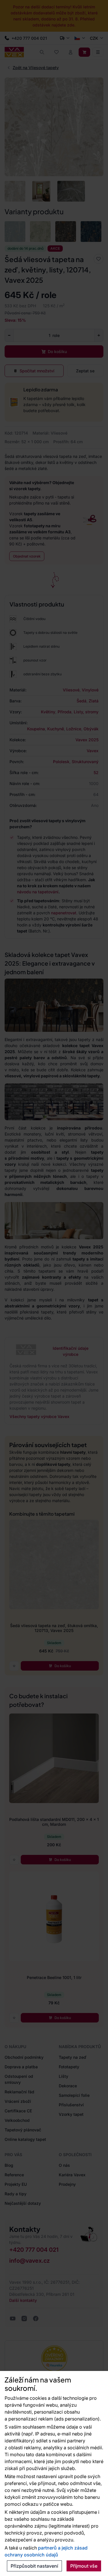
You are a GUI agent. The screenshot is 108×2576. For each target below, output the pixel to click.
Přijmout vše (84, 2566)
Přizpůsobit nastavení (34, 2566)
